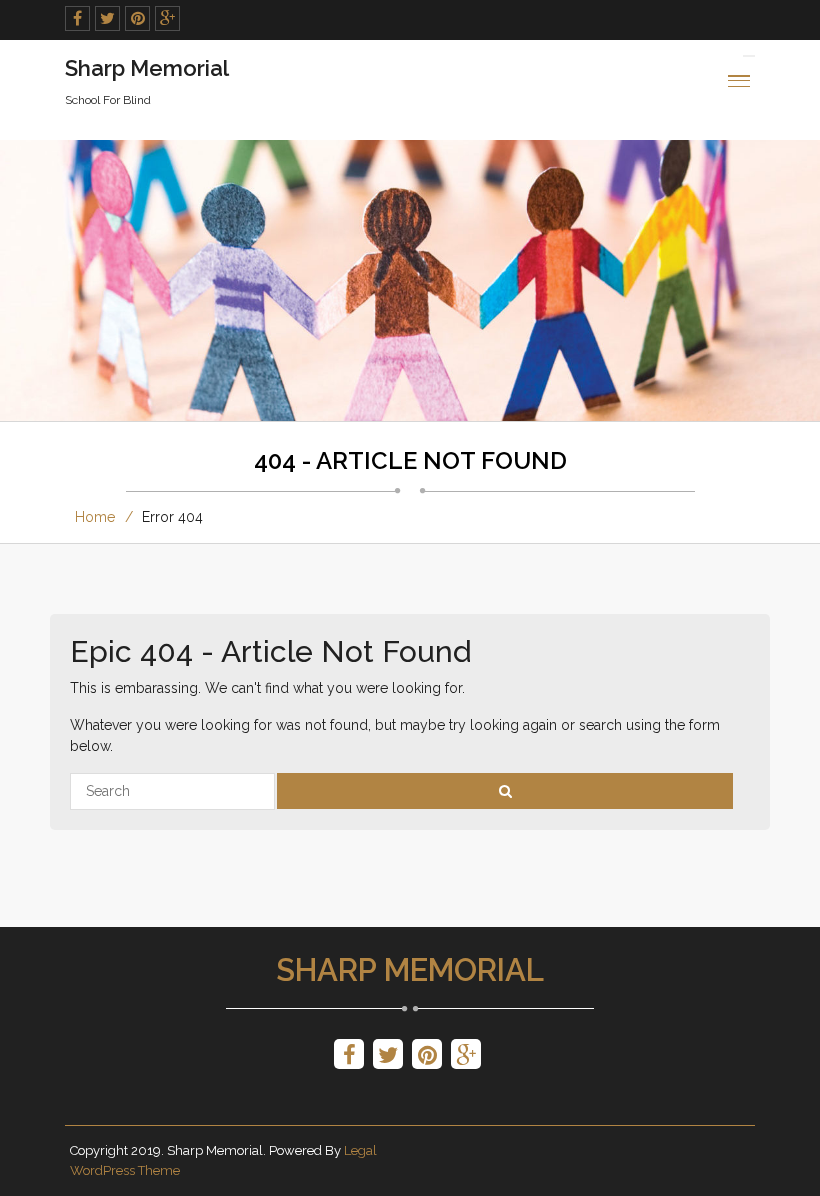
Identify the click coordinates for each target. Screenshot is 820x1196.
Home (95, 517)
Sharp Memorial (410, 970)
